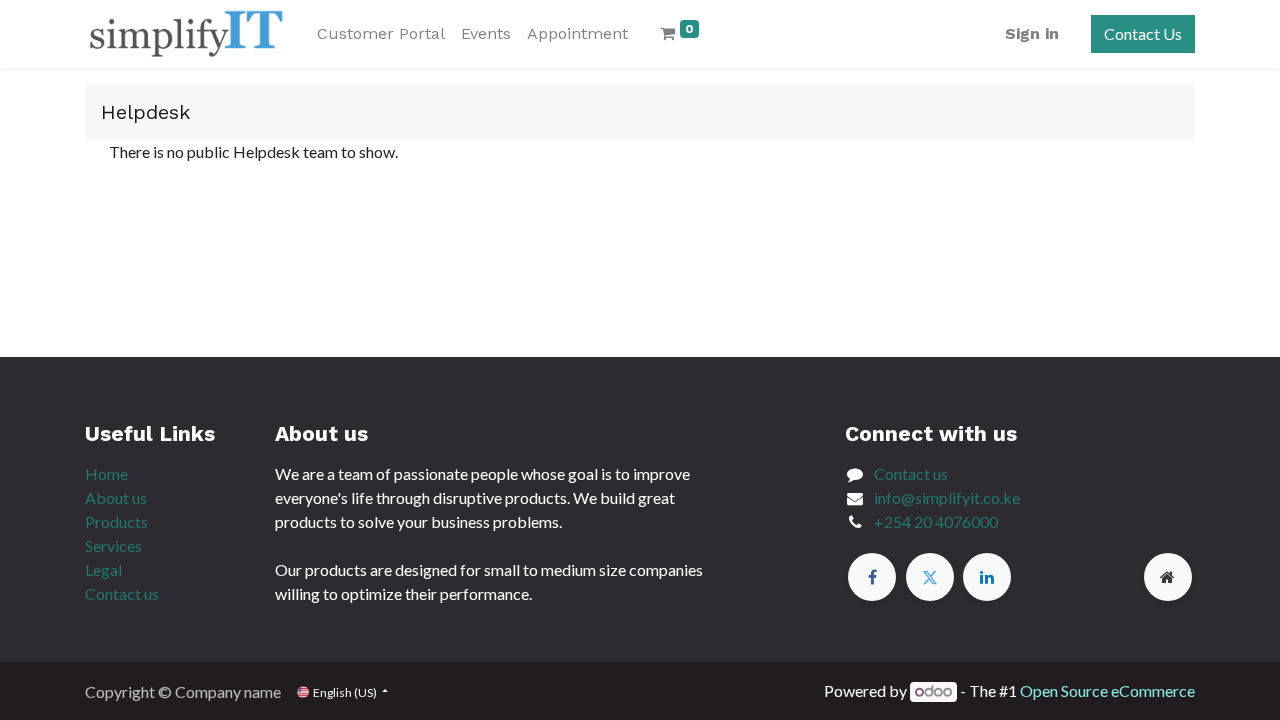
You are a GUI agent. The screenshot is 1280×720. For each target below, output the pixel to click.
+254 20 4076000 (936, 521)
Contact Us (1143, 33)
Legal (103, 569)
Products (116, 521)
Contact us (122, 593)
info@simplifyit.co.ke (947, 497)
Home (106, 473)
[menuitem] (381, 34)
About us (116, 497)
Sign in (1032, 33)
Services (113, 545)
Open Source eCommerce (1107, 690)
